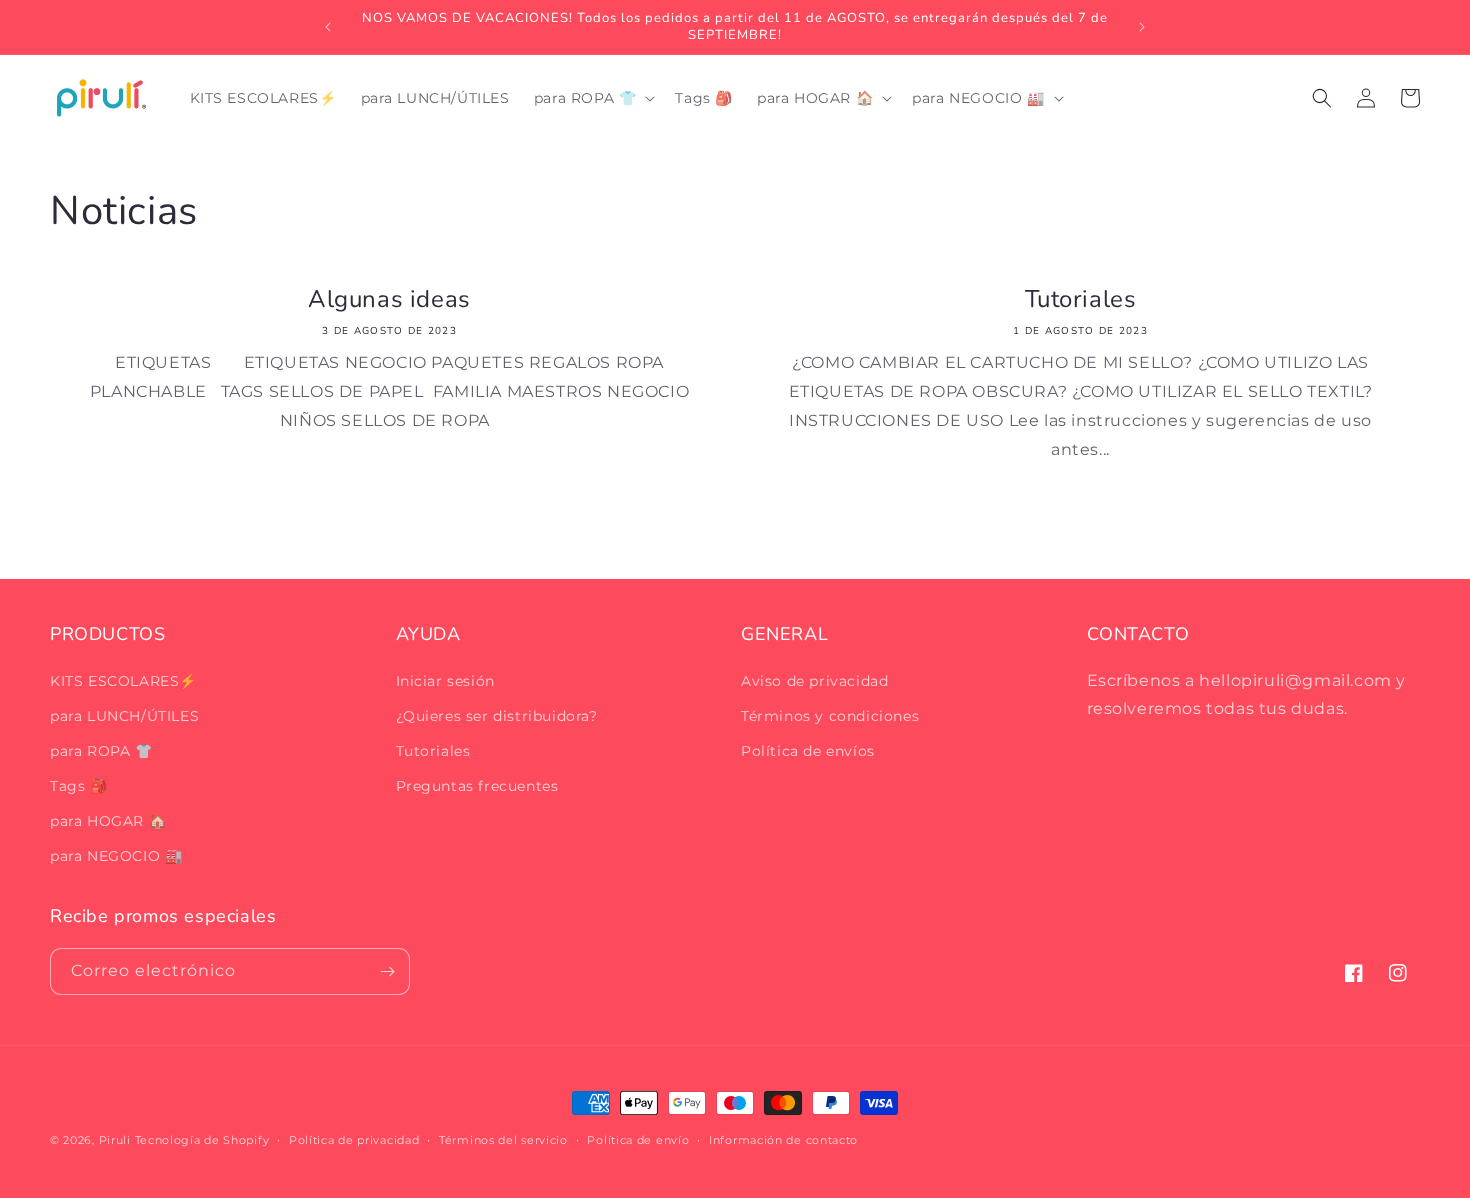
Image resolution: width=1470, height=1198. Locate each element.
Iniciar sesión (445, 681)
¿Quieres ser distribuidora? (497, 716)
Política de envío (638, 1140)
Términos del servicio (503, 1140)
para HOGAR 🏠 (108, 821)
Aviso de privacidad (814, 681)
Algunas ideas (389, 299)
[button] (593, 98)
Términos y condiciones (830, 716)
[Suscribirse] (387, 971)
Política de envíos (808, 751)
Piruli (115, 1140)
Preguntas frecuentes (477, 786)
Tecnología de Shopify (202, 1140)
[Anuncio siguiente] (1142, 27)
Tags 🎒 (79, 786)
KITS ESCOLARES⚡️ (123, 681)
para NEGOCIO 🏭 (116, 856)
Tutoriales (1081, 299)
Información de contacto (783, 1140)
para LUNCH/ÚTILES (124, 716)
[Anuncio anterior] (328, 27)
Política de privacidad (354, 1140)
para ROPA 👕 (101, 751)
